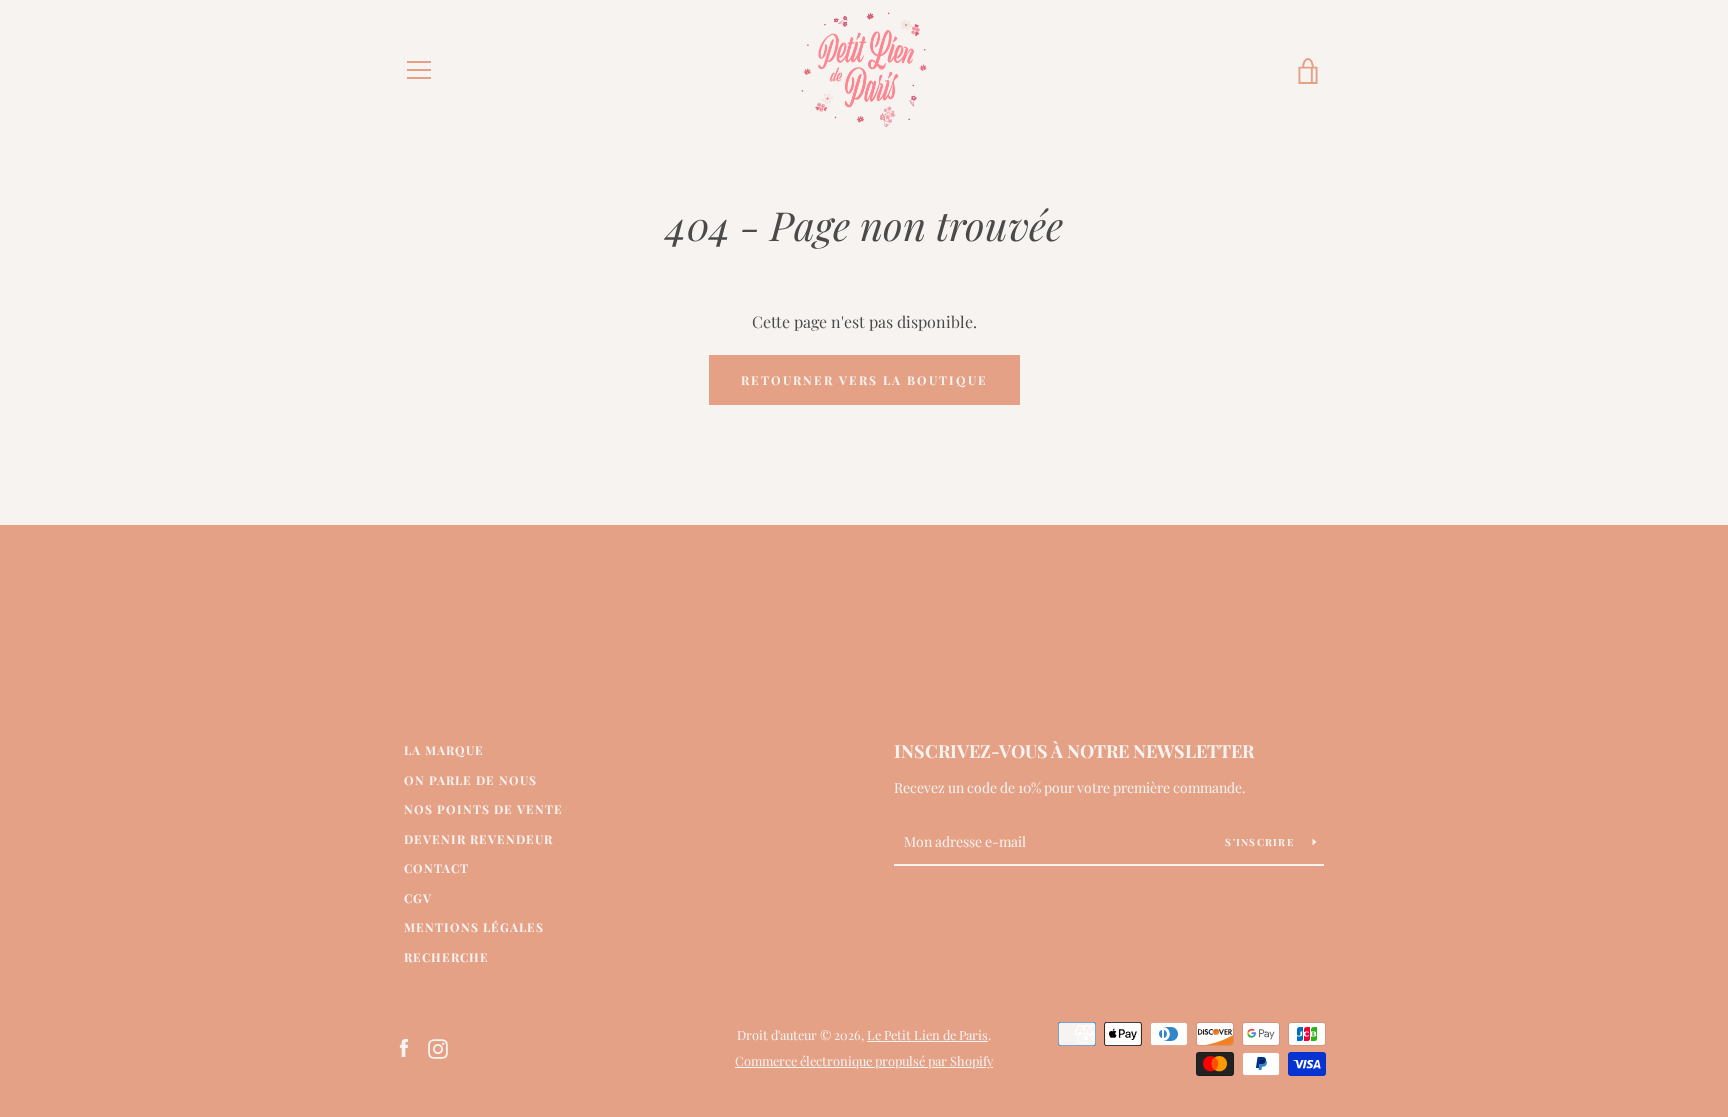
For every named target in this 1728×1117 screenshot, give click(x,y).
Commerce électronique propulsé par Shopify (864, 1060)
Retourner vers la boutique (864, 380)
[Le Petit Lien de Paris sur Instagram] (438, 1046)
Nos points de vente (483, 809)
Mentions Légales (474, 927)
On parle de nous (470, 780)
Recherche (446, 957)
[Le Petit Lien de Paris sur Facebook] (404, 1046)
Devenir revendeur (478, 839)
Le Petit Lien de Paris (927, 1034)
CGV (418, 898)
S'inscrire (1261, 842)
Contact (436, 868)
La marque (444, 750)
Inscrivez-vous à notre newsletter (1074, 751)
